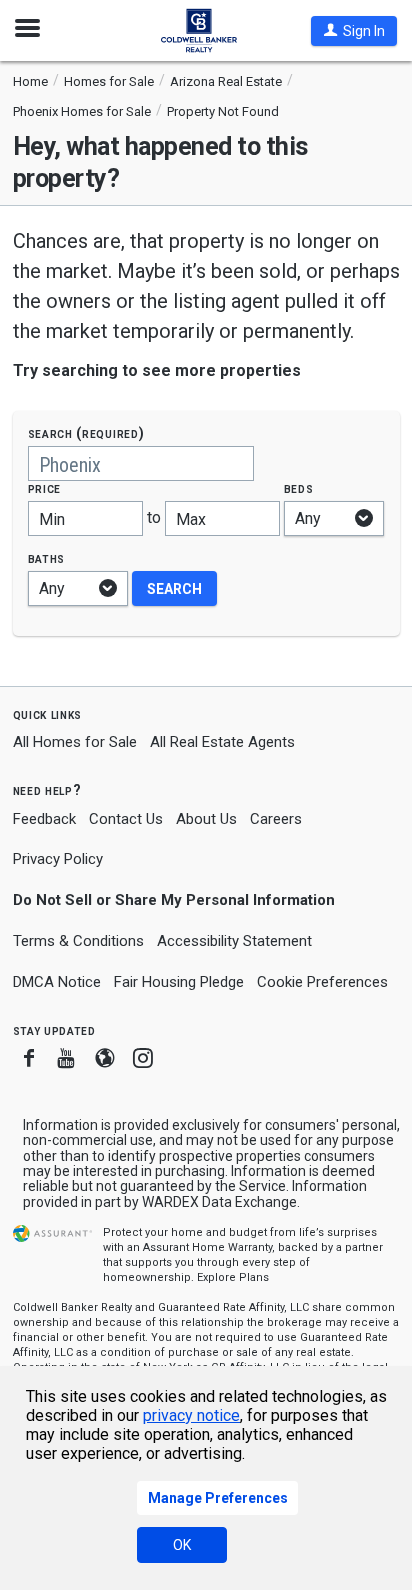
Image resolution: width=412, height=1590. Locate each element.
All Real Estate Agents (222, 742)
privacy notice (191, 1415)
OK (182, 1545)
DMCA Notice (57, 982)
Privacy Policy (58, 859)
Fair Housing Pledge (179, 982)
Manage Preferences (218, 1498)
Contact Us (126, 819)
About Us (206, 819)
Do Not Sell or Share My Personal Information (174, 900)
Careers (276, 819)
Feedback (44, 819)
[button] (354, 31)
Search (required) (86, 433)
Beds (299, 488)
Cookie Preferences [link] (322, 982)
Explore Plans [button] (233, 1277)
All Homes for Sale (75, 742)
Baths (47, 558)
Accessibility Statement (234, 941)
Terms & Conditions (78, 941)
